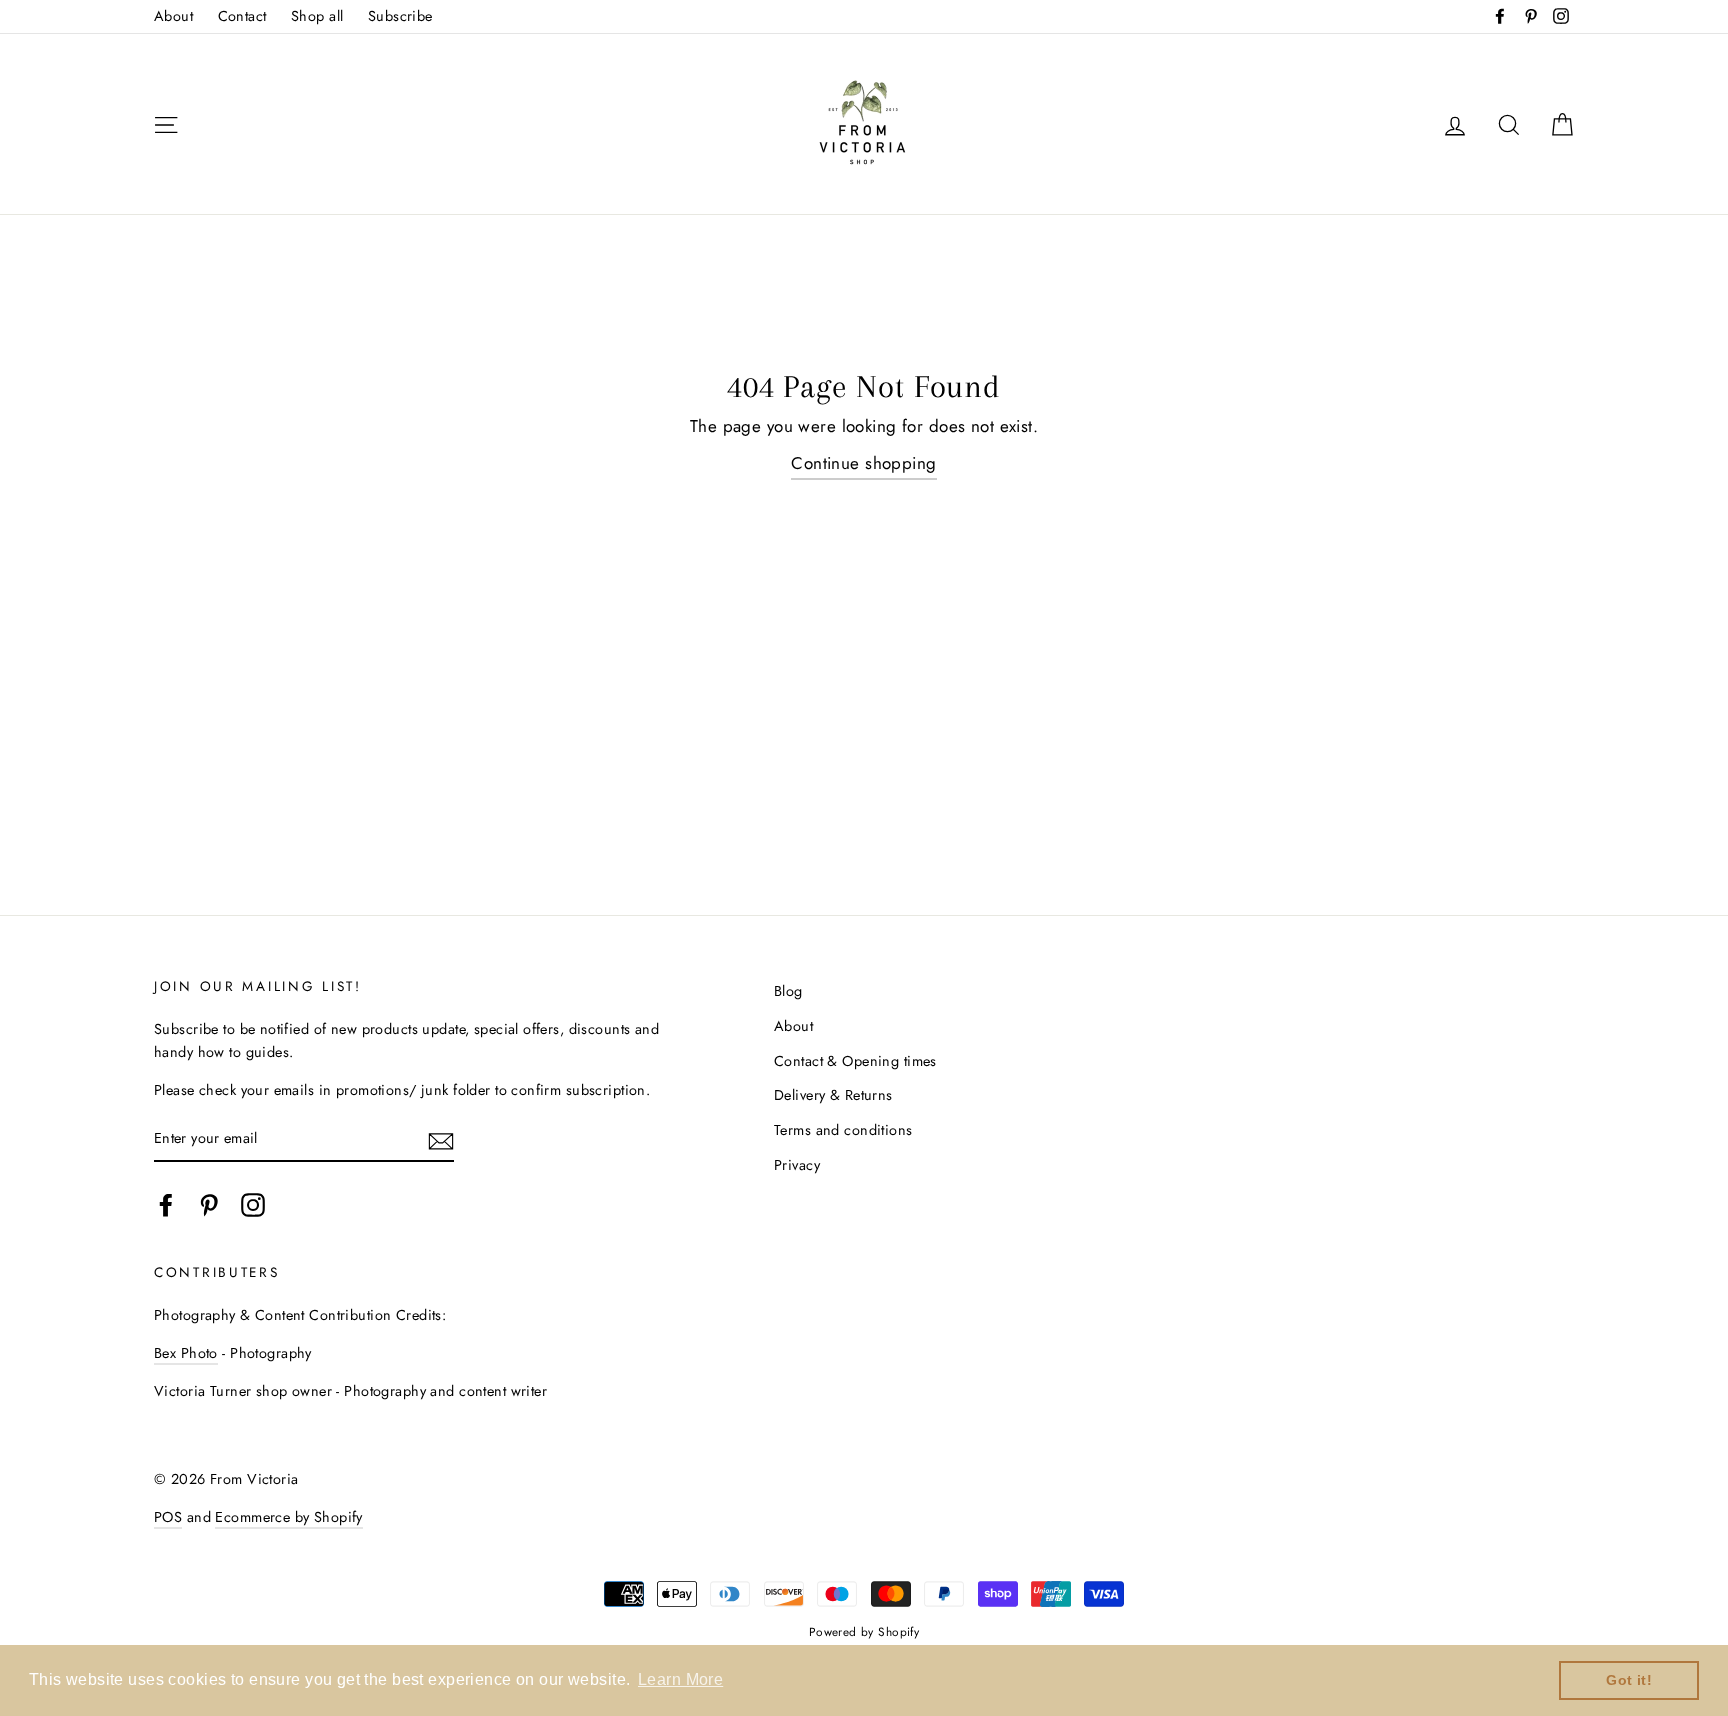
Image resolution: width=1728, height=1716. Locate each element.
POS (168, 1517)
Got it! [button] (1629, 1680)
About (173, 16)
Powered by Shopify (864, 1631)
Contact (242, 16)
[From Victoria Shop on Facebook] (166, 1204)
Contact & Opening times (855, 1061)
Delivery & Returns (833, 1095)
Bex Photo (186, 1353)
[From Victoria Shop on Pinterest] (209, 1204)
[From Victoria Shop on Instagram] (253, 1204)
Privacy (797, 1165)
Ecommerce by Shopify (289, 1517)
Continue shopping (863, 463)
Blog (788, 991)
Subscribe (400, 16)
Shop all (317, 16)
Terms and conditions (843, 1130)
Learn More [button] (680, 1679)
